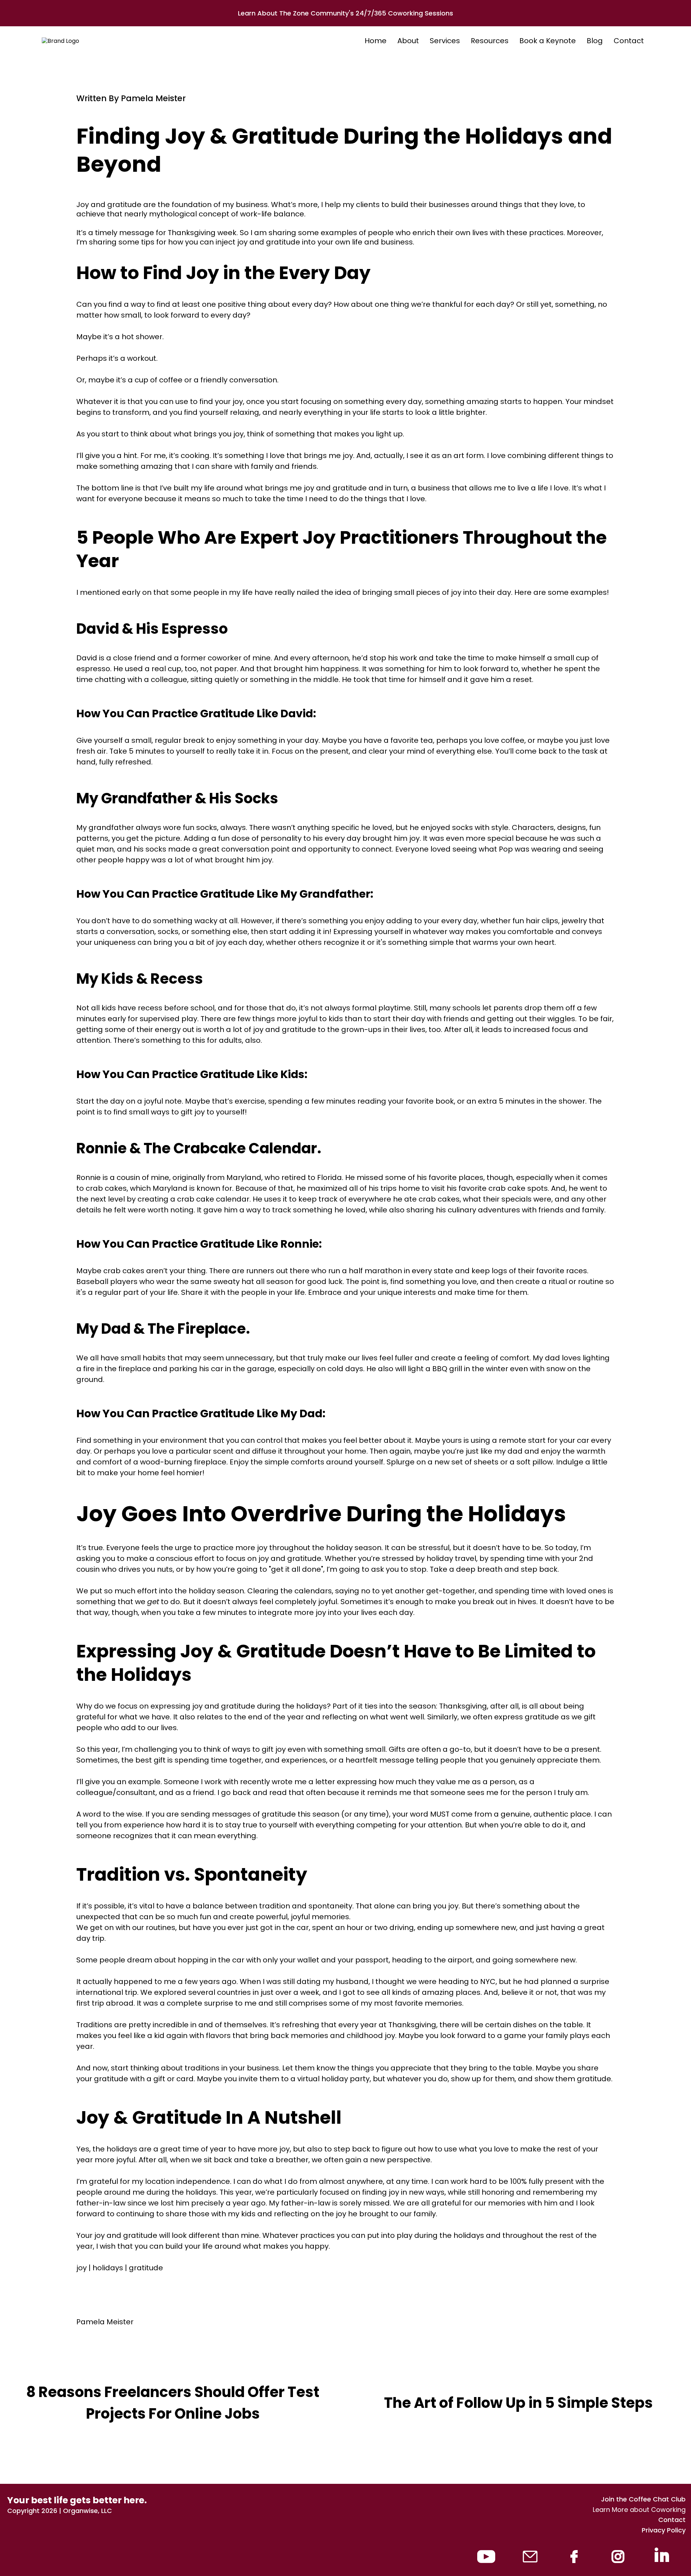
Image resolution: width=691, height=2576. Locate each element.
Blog (595, 41)
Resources (490, 41)
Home (376, 41)
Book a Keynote (548, 41)
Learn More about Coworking (639, 2510)
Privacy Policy (664, 2530)
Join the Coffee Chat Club (643, 2499)
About (408, 41)
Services (445, 41)
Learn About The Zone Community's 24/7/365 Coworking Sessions (345, 13)
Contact (629, 41)
